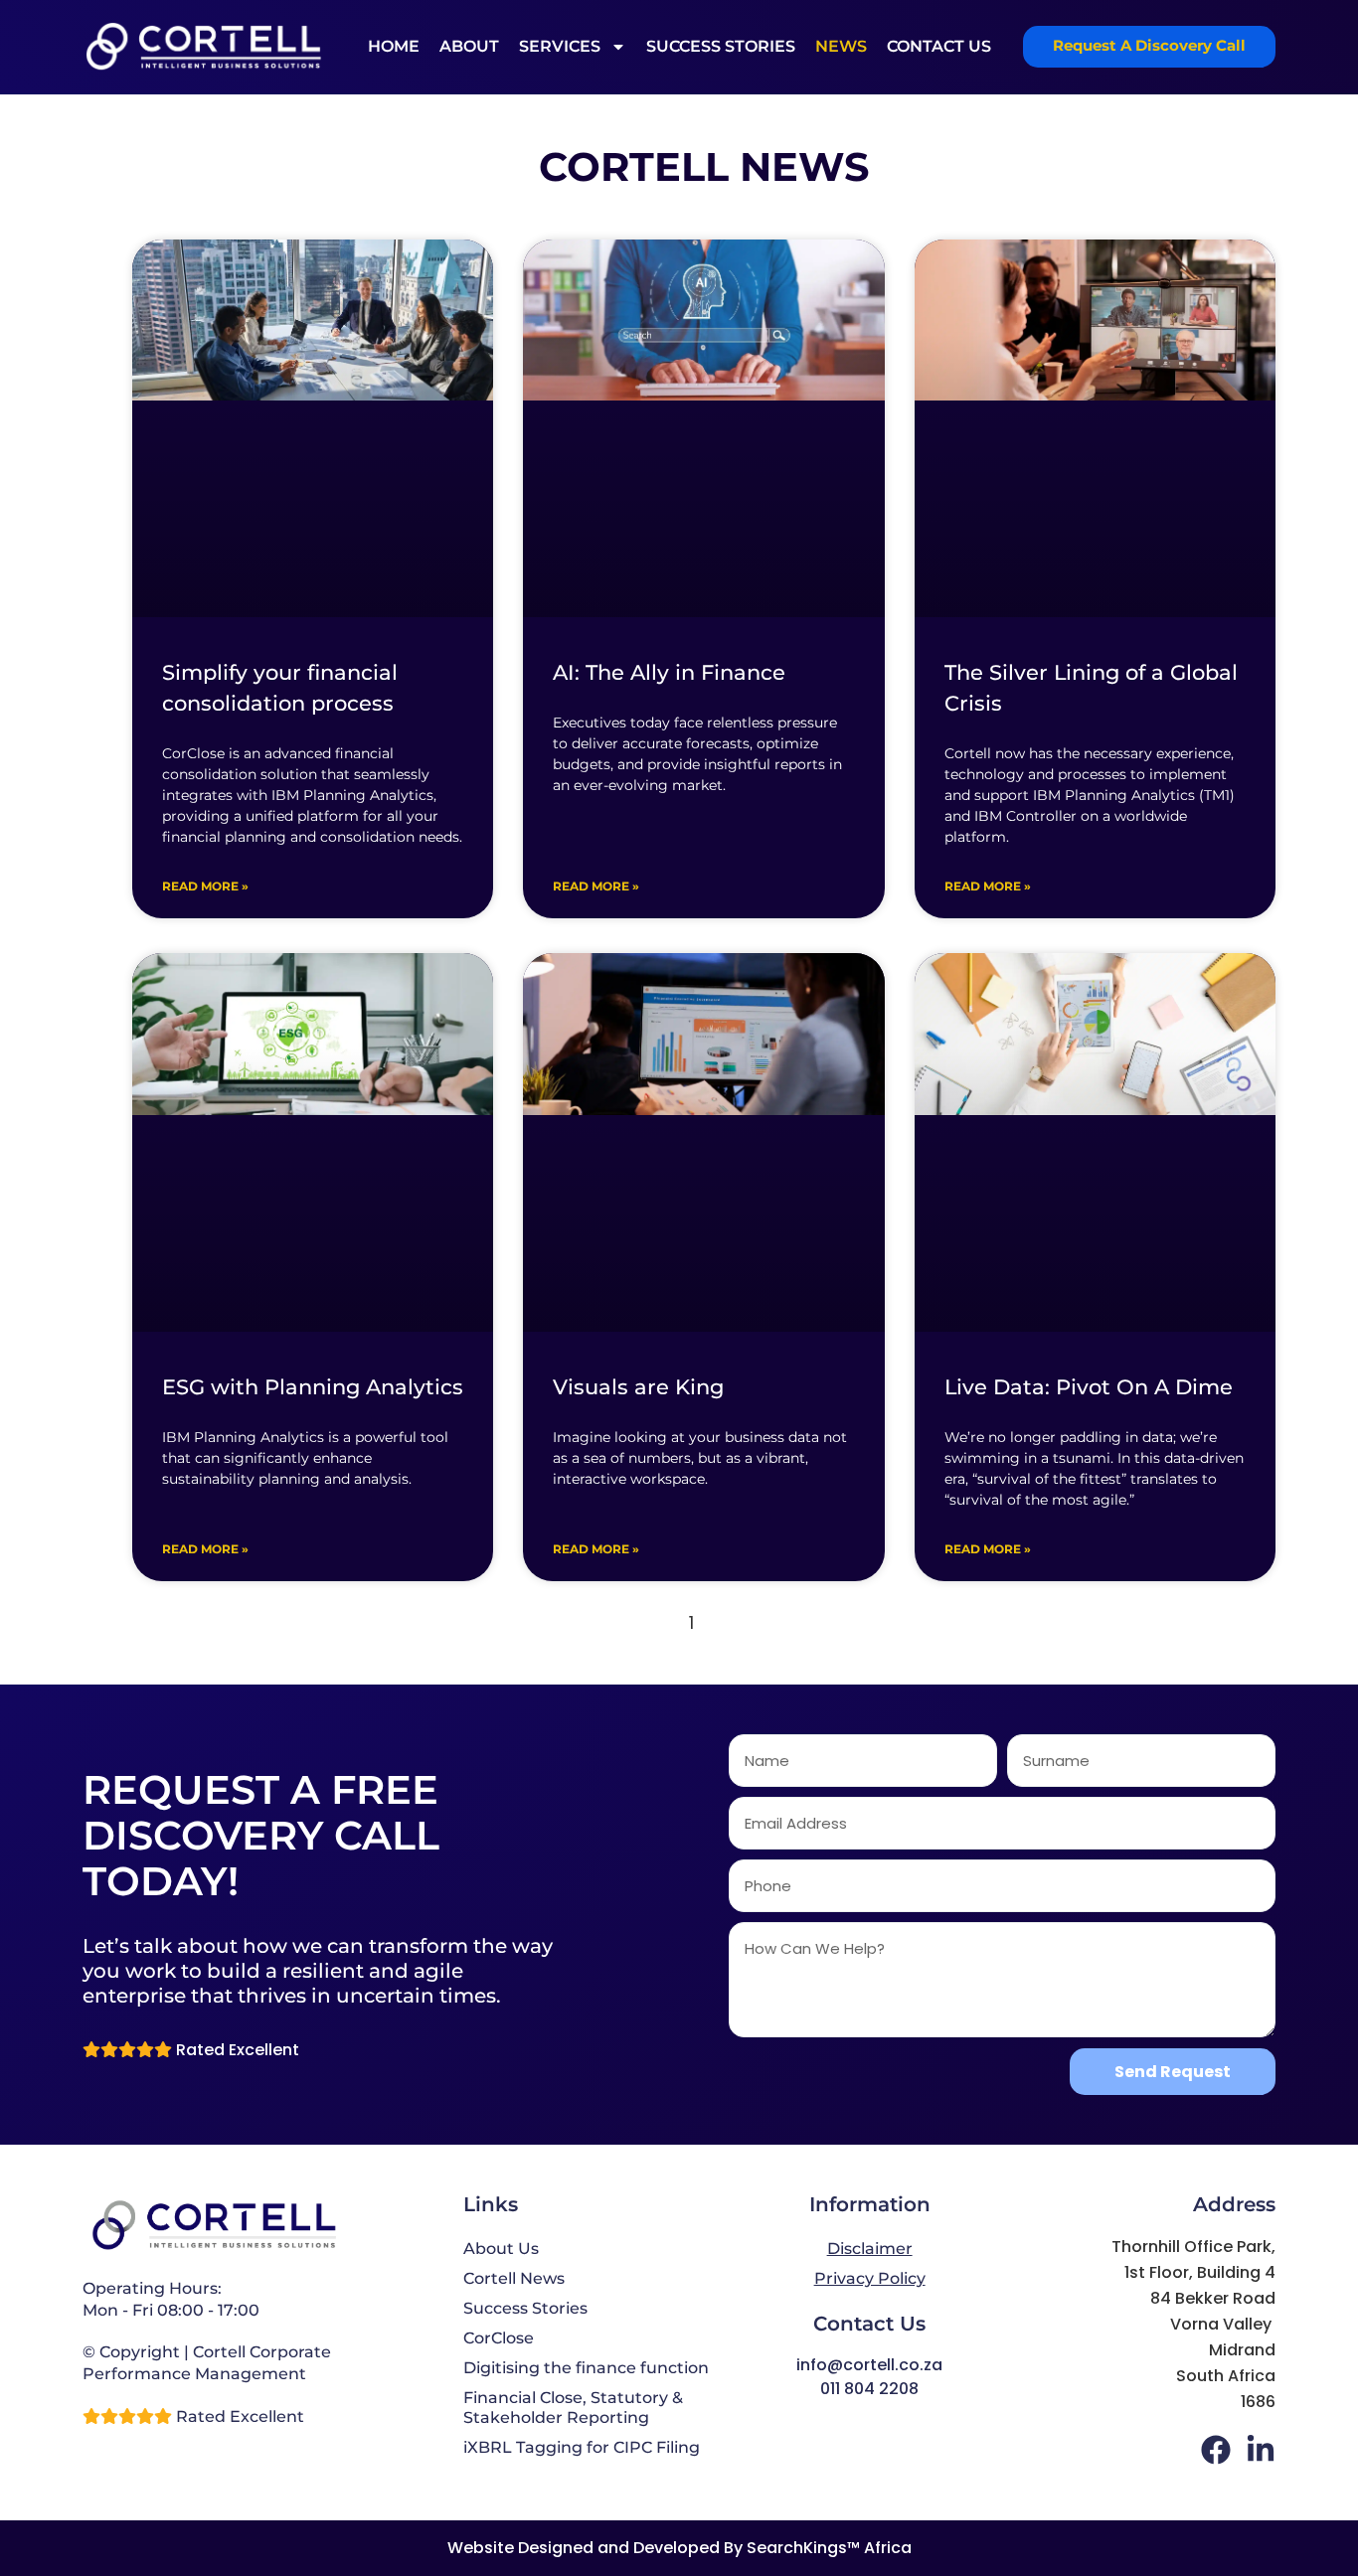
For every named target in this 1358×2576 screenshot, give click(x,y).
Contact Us (939, 46)
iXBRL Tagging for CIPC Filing (582, 2447)
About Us (501, 2249)
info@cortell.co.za (869, 2365)
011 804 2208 (869, 2389)
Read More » (205, 886)
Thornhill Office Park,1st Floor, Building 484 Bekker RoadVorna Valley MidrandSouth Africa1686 (1193, 2324)
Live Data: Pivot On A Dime (1089, 1387)
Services (560, 46)
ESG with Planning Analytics (313, 1387)
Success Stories (721, 46)
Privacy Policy (870, 2278)
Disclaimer (870, 2249)
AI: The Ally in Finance (669, 672)
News (841, 46)
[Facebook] (1216, 2450)
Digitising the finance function (586, 2368)
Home (394, 46)
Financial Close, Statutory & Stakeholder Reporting (573, 2408)
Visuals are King (638, 1387)
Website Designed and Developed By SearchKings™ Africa (679, 2548)
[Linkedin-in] (1261, 2450)
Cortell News (514, 2278)
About (469, 46)
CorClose (499, 2338)
